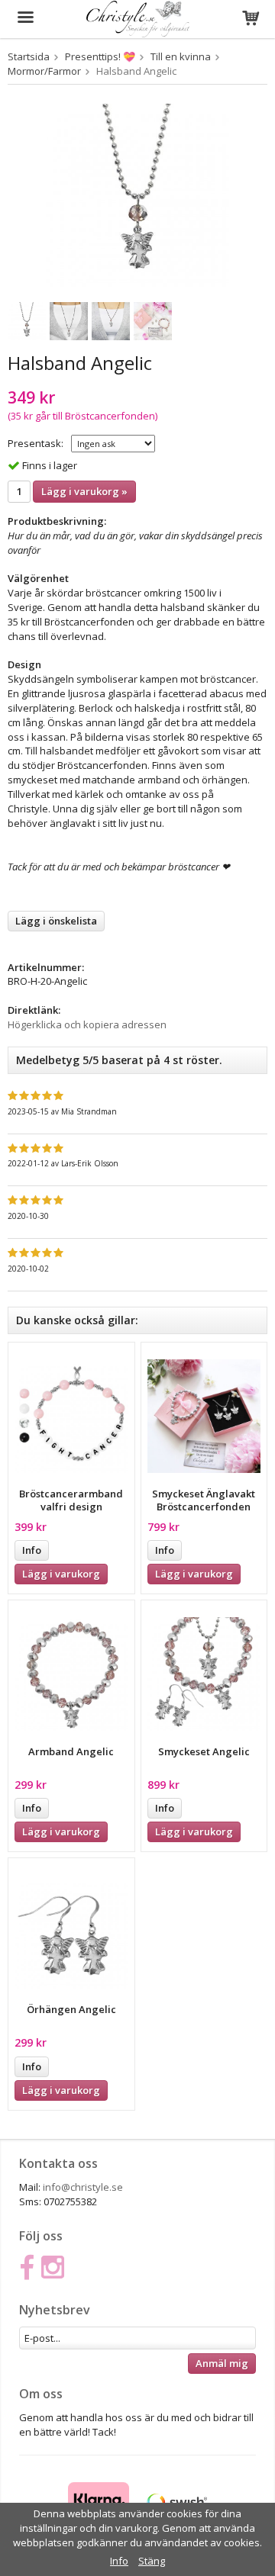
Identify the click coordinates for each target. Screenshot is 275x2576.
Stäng (152, 2561)
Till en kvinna (181, 56)
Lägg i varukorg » (84, 491)
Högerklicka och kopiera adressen (87, 1024)
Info (32, 1550)
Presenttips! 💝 (100, 56)
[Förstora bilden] (137, 194)
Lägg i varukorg (61, 1574)
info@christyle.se (83, 2187)
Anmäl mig (222, 2363)
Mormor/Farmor (44, 71)
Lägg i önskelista (56, 921)
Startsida (29, 56)
